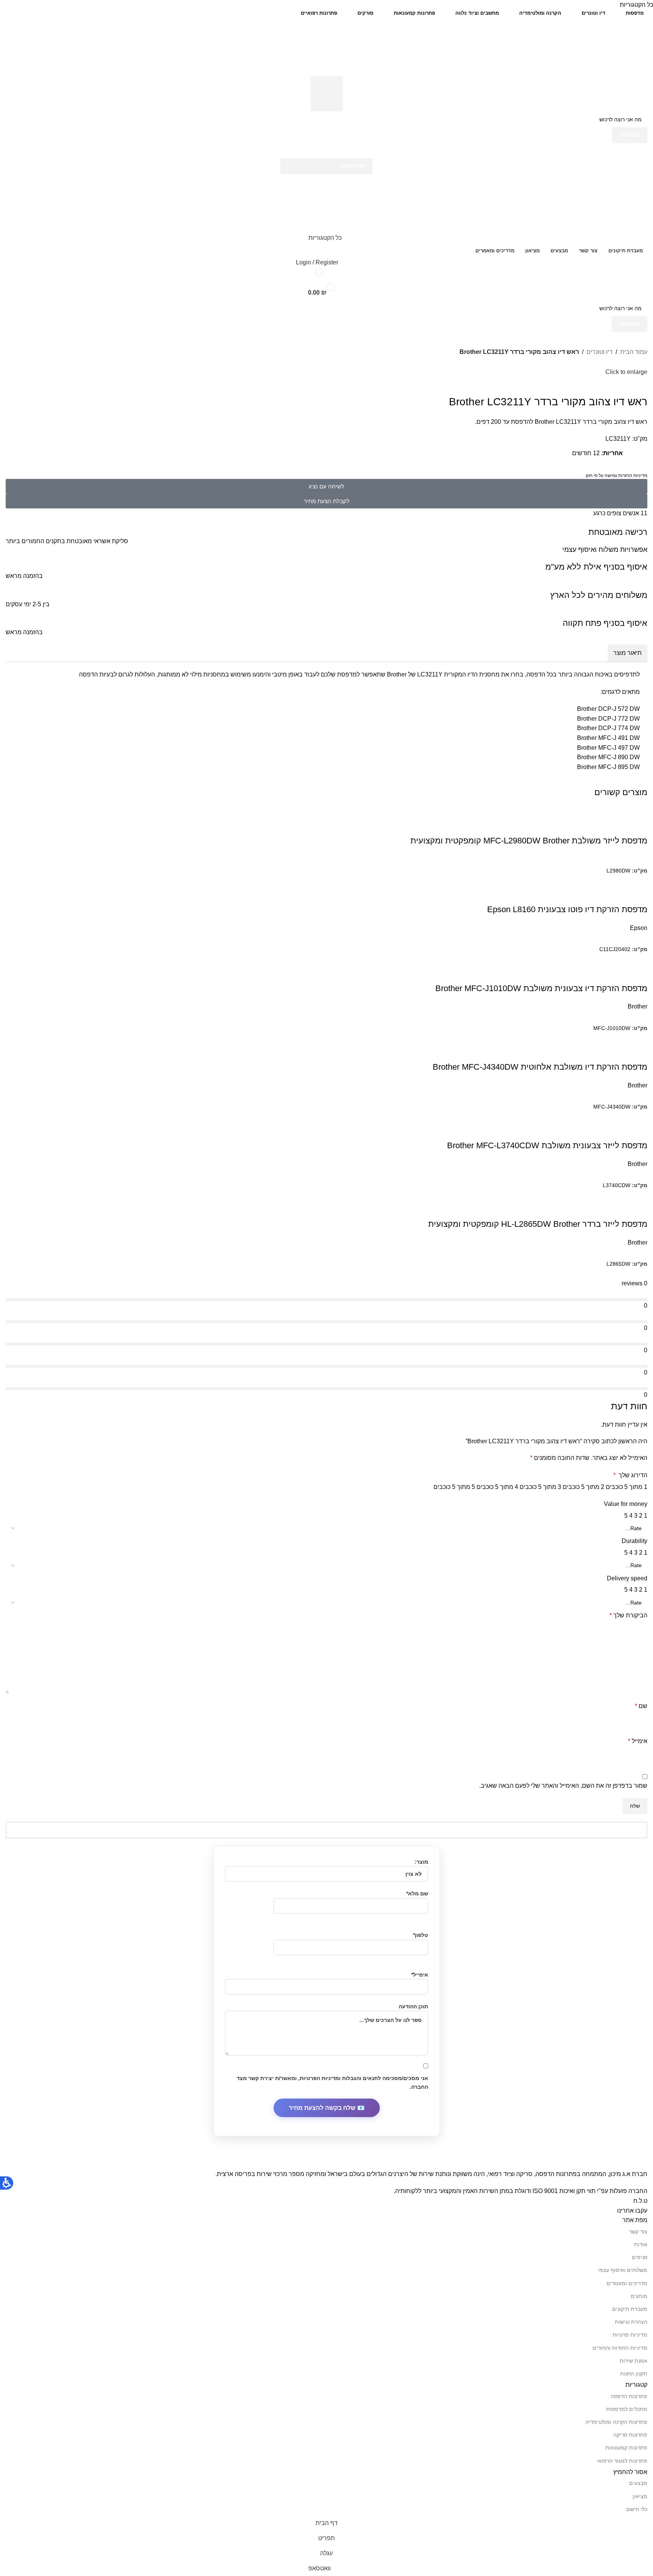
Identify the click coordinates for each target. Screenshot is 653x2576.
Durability (634, 1541)
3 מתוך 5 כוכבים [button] (540, 1487)
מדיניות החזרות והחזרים (620, 2348)
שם (641, 1706)
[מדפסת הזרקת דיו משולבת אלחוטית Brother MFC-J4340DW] (568, 1037)
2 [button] (641, 1516)
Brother (638, 1006)
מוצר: (421, 1862)
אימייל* (420, 1975)
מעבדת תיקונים (630, 2309)
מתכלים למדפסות (627, 2409)
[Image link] (527, 2164)
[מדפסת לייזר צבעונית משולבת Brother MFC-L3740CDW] (542, 1116)
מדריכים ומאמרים (627, 2283)
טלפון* (421, 1935)
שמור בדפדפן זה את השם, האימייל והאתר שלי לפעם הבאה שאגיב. (563, 1786)
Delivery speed (627, 1578)
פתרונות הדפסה (629, 2396)
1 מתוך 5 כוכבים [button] (627, 1487)
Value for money (626, 1504)
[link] (327, 94)
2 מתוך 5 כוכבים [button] (583, 1487)
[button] (326, 151)
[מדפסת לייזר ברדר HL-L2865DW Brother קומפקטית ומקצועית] (602, 1195)
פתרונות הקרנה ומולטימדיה (616, 2422)
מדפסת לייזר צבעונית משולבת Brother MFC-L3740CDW (547, 1145)
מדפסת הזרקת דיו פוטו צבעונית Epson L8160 (567, 909)
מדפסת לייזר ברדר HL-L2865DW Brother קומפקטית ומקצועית (538, 1224)
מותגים (639, 2296)
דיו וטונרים (600, 352)
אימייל (638, 1741)
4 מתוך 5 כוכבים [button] (497, 1487)
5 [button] (626, 1516)
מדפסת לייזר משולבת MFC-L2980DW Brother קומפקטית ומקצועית (529, 841)
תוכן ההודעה (413, 2006)
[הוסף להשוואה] (638, 826)
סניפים (640, 2257)
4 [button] (631, 1516)
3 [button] (636, 1516)
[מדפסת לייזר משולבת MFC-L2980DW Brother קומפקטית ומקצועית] (636, 811)
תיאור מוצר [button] (627, 653)
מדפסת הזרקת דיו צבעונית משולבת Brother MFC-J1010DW (541, 988)
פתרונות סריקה (630, 2435)
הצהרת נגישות (631, 2322)
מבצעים (638, 2483)
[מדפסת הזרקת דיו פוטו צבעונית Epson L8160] (586, 880)
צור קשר (638, 2232)
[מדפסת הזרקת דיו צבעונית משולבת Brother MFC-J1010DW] (568, 958)
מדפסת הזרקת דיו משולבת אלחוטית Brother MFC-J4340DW (540, 1067)
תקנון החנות (634, 2374)
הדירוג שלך (630, 1475)
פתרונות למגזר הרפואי (622, 2461)
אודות (641, 2244)
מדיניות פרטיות (630, 2335)
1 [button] (646, 1516)
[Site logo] (610, 48)
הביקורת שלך (628, 1615)
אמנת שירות (634, 2361)
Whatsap (353, 166)
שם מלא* (417, 1893)
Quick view (617, 826)
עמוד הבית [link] (634, 352)
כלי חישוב (637, 2509)
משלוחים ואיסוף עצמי (623, 2270)
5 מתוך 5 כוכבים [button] (454, 1487)
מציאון (640, 2496)
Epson (639, 928)
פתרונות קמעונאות (626, 2448)
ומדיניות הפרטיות (320, 2078)
